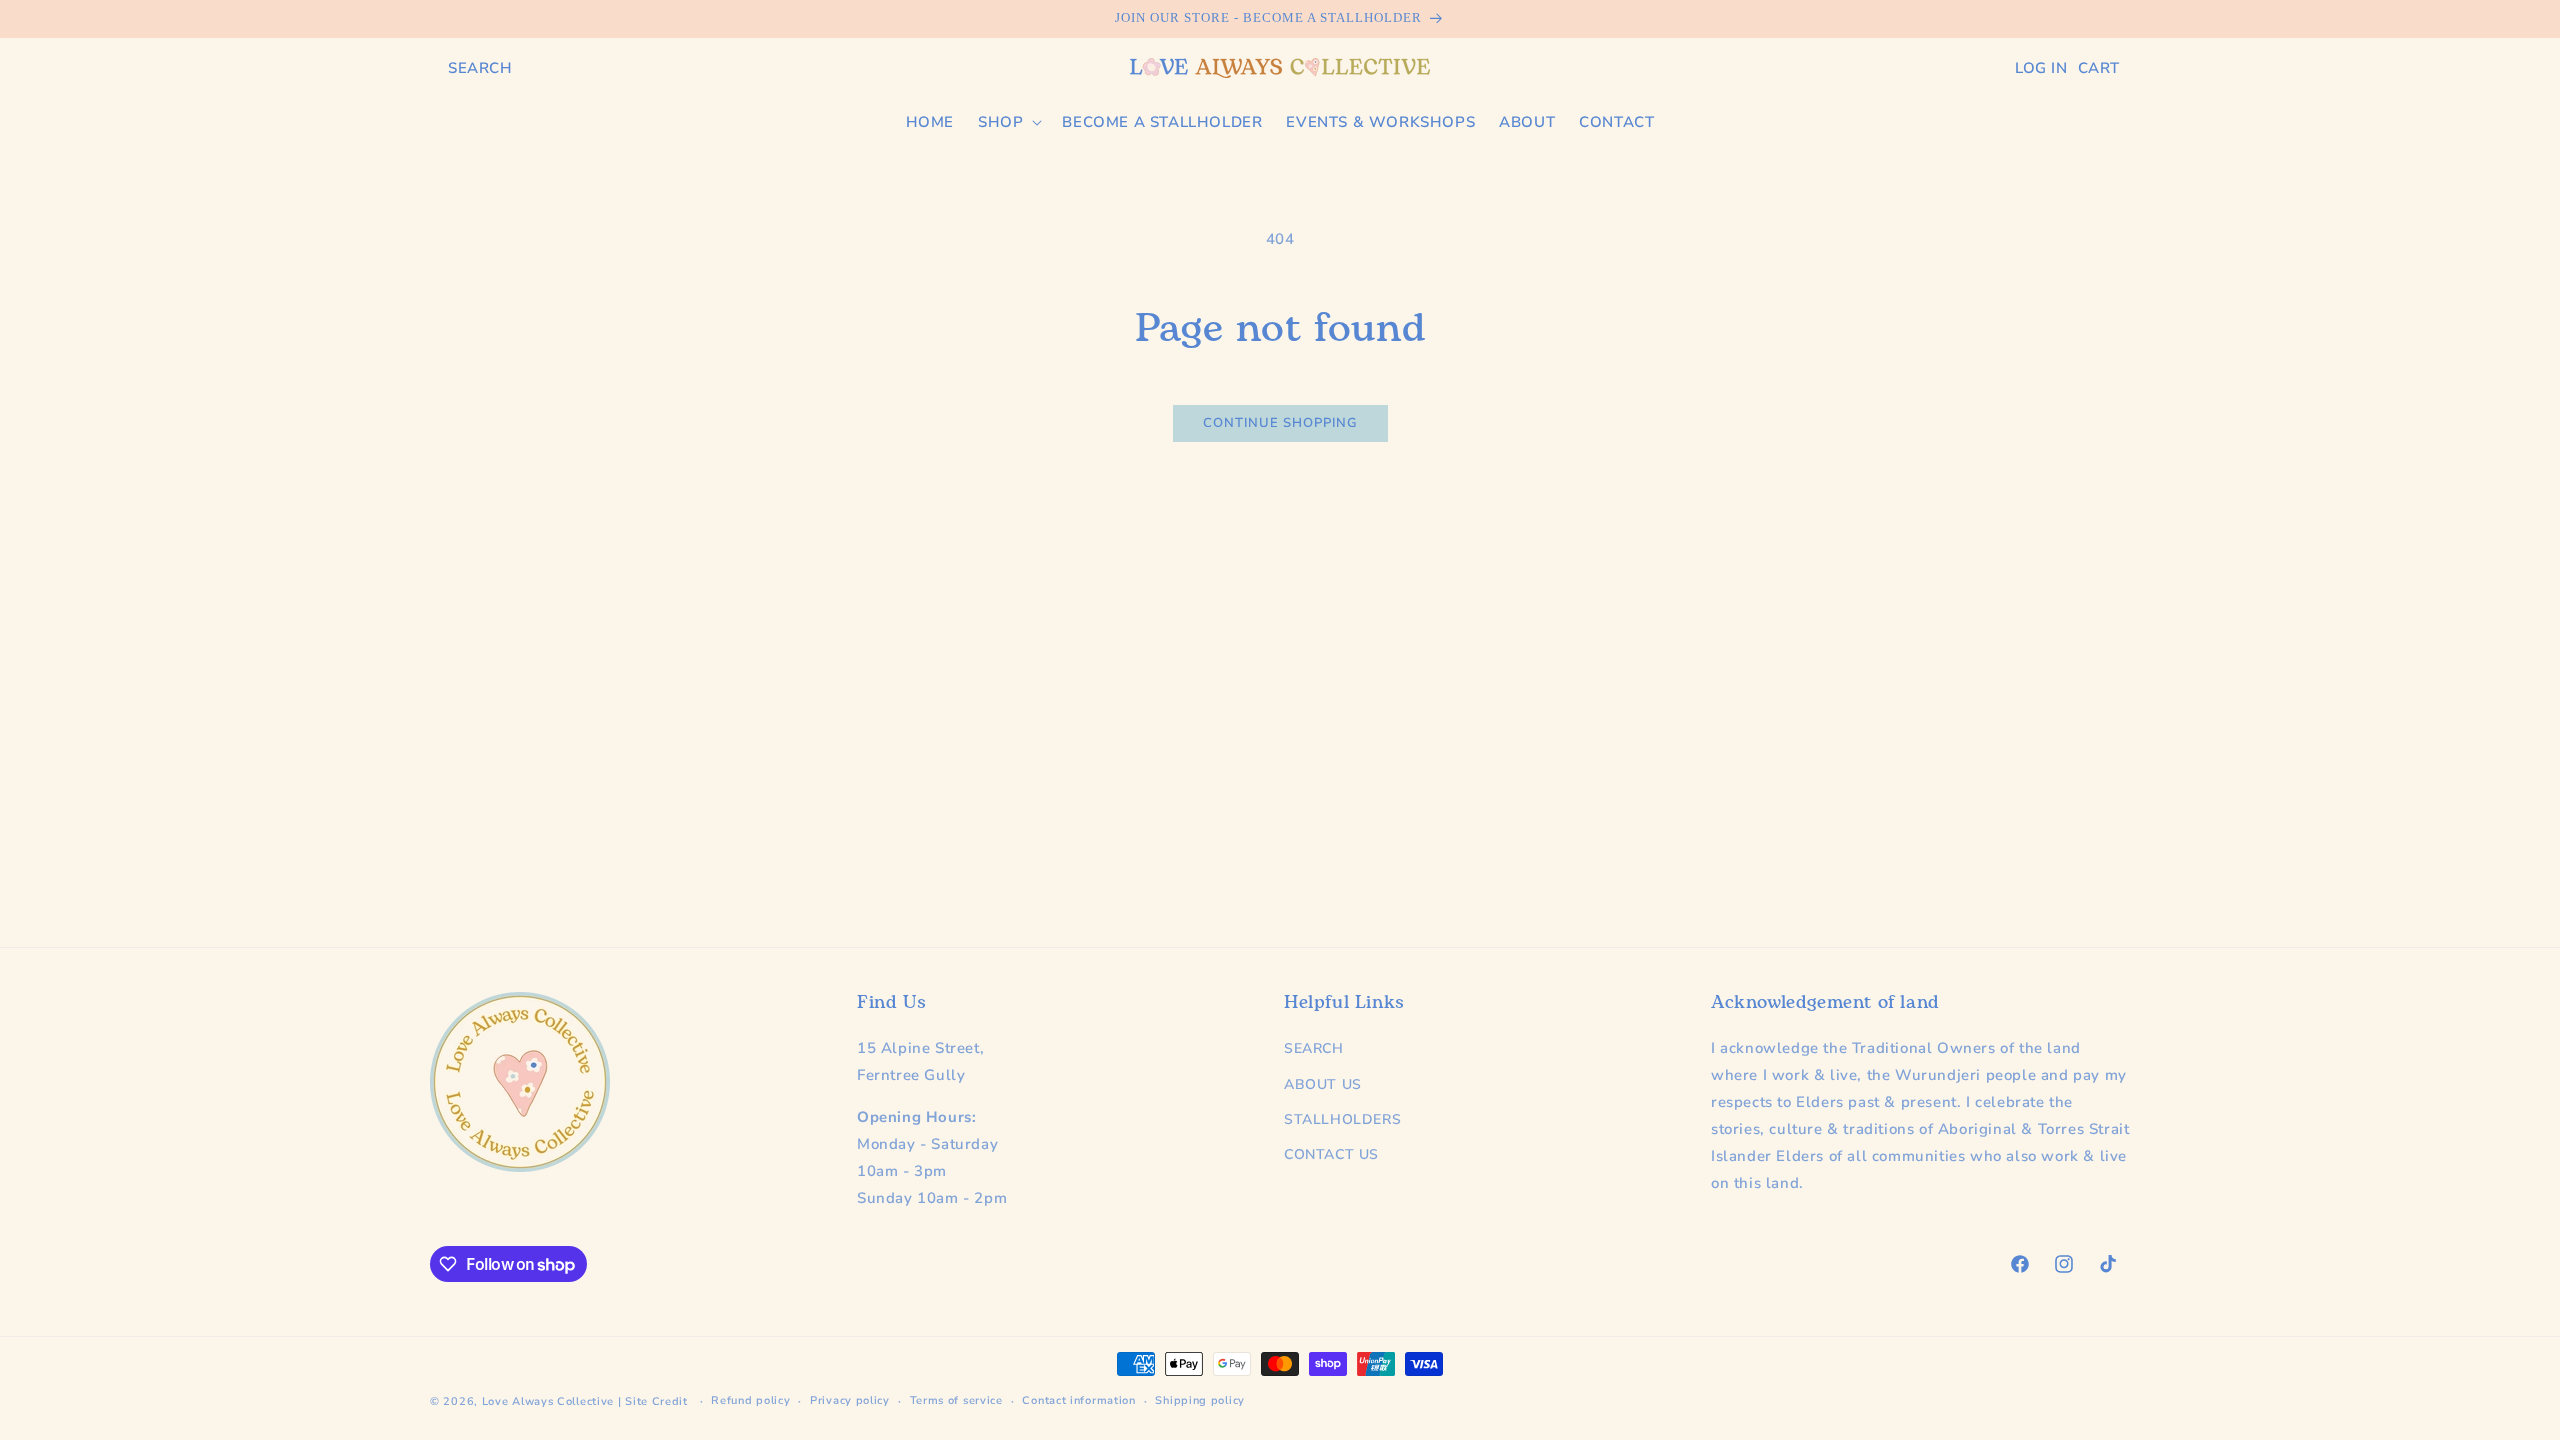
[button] (480, 68)
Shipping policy (1200, 1400)
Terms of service (956, 1400)
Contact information (1078, 1400)
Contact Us (1331, 1154)
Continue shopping (1280, 423)
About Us (1323, 1084)
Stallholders (1342, 1119)
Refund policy (750, 1400)
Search (1314, 1048)
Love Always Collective (548, 1401)
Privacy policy (850, 1400)
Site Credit (656, 1401)
